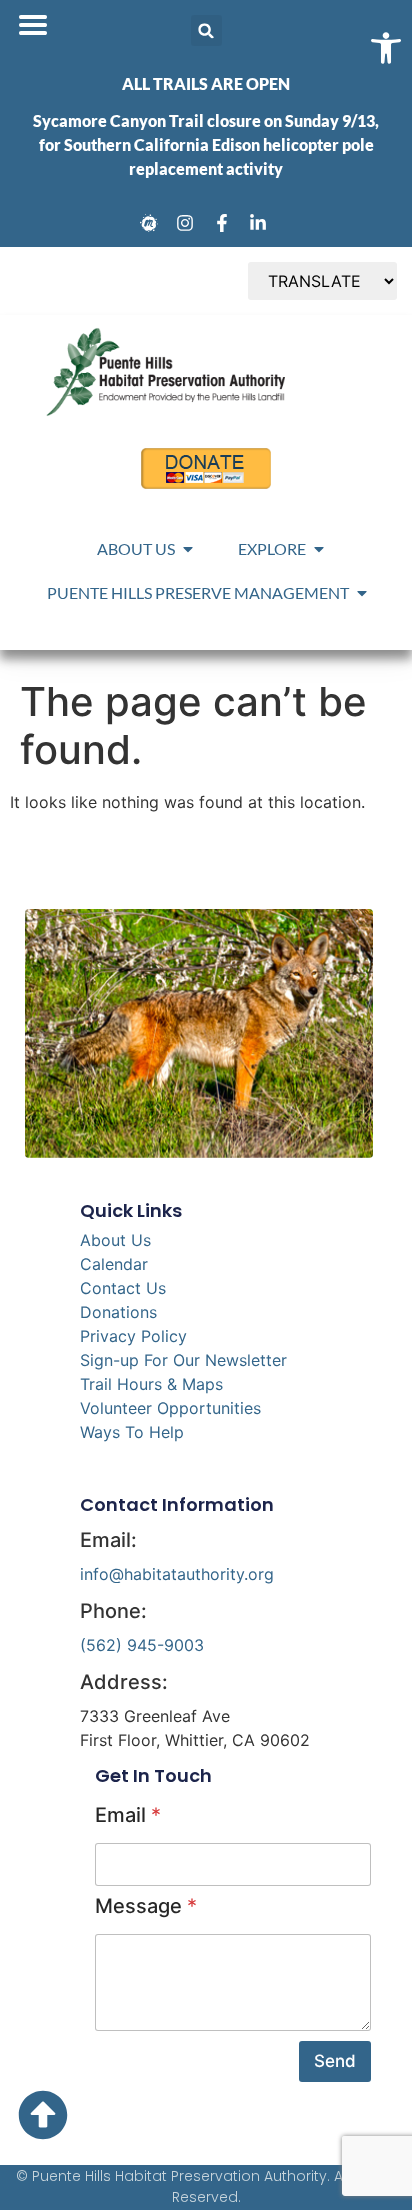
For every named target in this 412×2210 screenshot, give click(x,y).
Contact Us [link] (123, 1288)
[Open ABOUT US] (188, 549)
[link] (152, 223)
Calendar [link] (114, 1264)
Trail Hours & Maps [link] (151, 1384)
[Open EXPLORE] (319, 549)
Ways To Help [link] (132, 1432)
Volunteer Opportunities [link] (170, 1408)
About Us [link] (115, 1240)
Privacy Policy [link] (133, 1336)
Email (128, 1815)
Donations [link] (118, 1312)
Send (335, 2061)
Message (146, 1906)
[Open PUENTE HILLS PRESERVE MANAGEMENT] (362, 593)
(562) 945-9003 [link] (142, 1645)
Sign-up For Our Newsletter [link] (183, 1360)
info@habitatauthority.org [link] (177, 1574)
